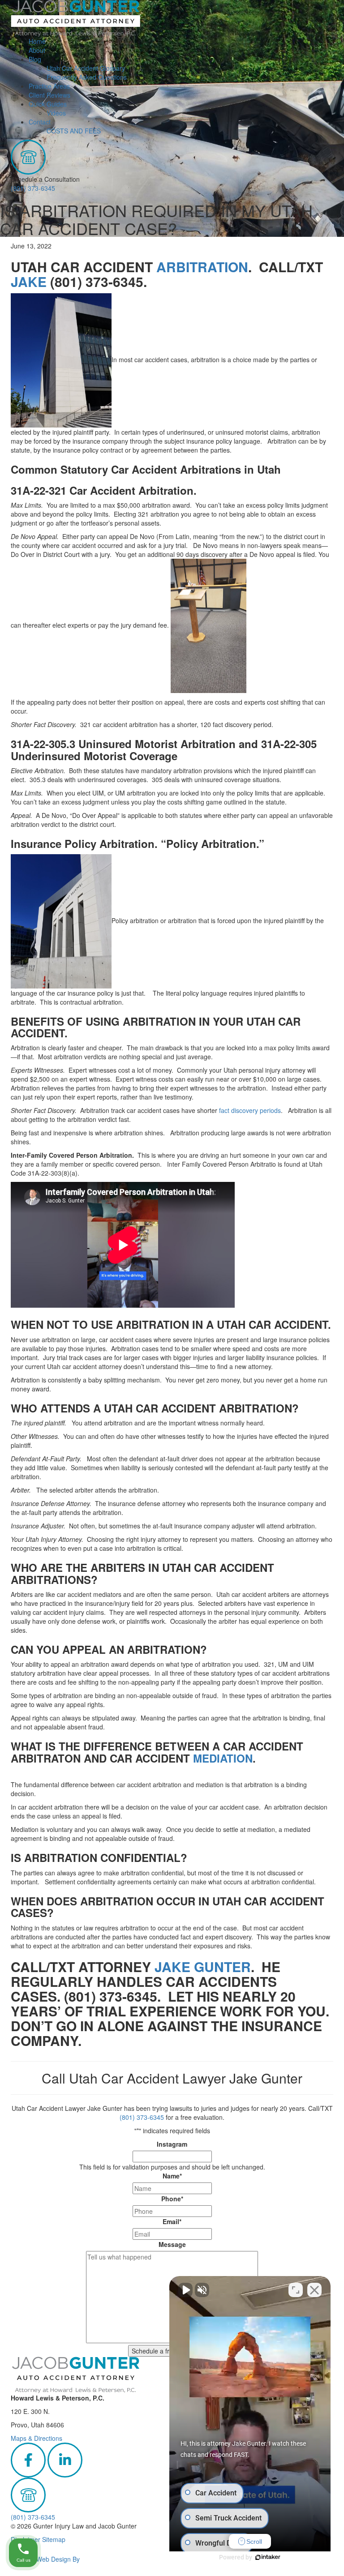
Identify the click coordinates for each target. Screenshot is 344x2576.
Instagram (172, 2144)
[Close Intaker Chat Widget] (314, 2290)
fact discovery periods (250, 1110)
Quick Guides (48, 104)
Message (172, 2244)
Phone (172, 2199)
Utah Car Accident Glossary (86, 68)
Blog (35, 59)
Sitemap (54, 2539)
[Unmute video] (185, 2290)
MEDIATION (223, 1758)
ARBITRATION (202, 267)
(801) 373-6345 (33, 188)
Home (37, 41)
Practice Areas (49, 86)
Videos (56, 113)
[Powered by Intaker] (268, 2557)
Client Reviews (49, 95)
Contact (40, 122)
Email (172, 2221)
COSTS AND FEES (74, 131)
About (37, 50)
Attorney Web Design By (45, 2559)
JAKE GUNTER (203, 1966)
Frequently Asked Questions (87, 77)
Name (172, 2176)
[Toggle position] (296, 2290)
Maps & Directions (37, 2438)
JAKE (29, 281)
